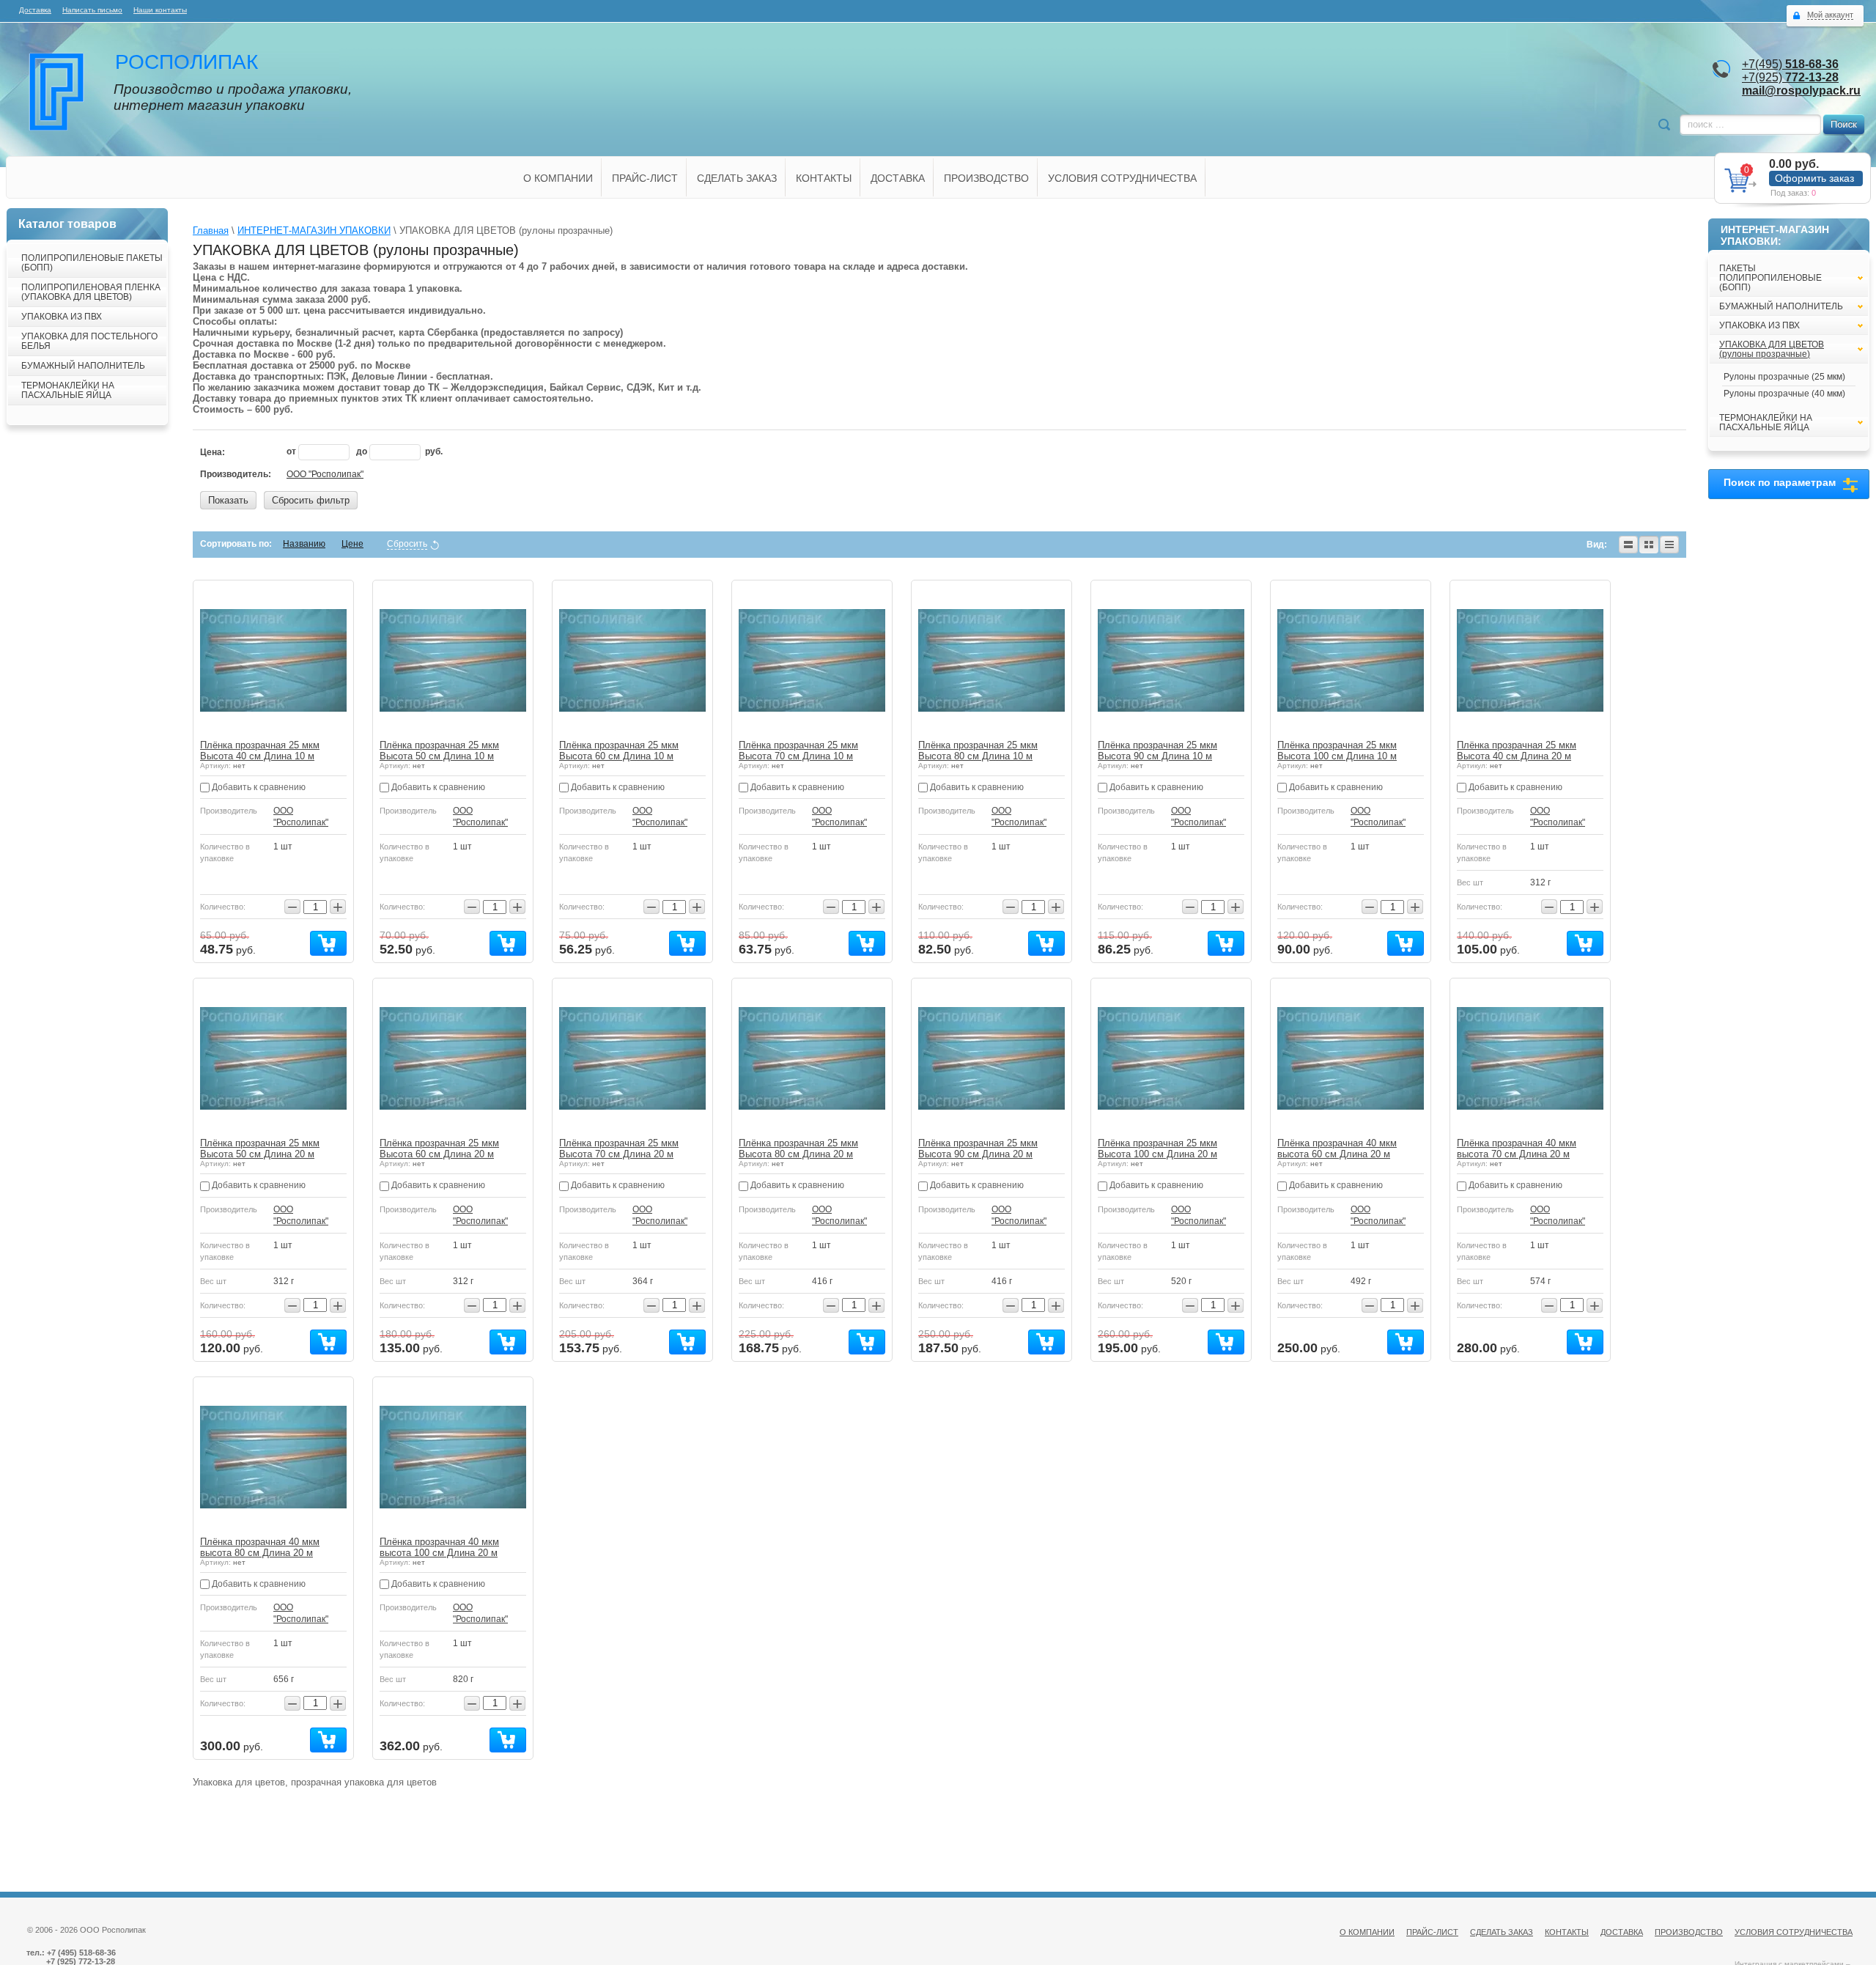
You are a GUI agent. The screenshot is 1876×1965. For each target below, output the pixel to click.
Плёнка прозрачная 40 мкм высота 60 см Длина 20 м (1337, 1149)
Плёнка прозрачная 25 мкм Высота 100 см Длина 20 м (1157, 1149)
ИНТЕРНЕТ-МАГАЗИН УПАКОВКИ (314, 231)
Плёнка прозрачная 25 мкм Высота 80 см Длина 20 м (798, 1149)
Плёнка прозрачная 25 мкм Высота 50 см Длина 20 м (260, 1149)
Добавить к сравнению (258, 787)
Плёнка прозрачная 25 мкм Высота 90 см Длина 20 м (978, 1149)
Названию (304, 544)
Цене (352, 544)
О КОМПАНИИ (558, 178)
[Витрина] (1649, 545)
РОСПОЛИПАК (187, 62)
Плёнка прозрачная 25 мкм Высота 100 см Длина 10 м (1337, 751)
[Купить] (328, 943)
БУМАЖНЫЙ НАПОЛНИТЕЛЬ (83, 366)
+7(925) (1790, 77)
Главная (211, 231)
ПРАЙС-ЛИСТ (645, 178)
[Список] (1628, 545)
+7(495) (1790, 64)
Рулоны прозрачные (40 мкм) (1784, 394)
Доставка (35, 10)
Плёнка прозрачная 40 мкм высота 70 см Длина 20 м (1517, 1149)
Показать (228, 500)
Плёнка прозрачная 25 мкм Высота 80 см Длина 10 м (978, 751)
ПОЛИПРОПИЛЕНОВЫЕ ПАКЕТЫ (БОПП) (92, 263)
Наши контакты (160, 10)
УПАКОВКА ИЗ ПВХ (62, 317)
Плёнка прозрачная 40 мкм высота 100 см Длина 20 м (439, 1547)
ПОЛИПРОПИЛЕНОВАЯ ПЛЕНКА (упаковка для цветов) (91, 292)
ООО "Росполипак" (325, 474)
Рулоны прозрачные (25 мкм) (1784, 377)
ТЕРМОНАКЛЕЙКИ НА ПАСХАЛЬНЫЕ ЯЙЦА (68, 390)
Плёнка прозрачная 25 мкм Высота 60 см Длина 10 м (619, 751)
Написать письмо (92, 10)
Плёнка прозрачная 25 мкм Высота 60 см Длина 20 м (439, 1149)
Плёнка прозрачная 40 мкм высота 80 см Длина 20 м (260, 1547)
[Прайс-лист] (1669, 545)
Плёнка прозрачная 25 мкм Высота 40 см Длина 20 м (1517, 751)
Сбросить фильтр (311, 500)
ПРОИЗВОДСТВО (986, 178)
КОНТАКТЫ (824, 178)
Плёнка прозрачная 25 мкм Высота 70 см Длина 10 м (798, 751)
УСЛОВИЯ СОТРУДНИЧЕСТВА (1122, 178)
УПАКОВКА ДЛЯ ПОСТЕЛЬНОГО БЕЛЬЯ (89, 341)
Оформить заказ (1814, 178)
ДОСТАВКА (898, 178)
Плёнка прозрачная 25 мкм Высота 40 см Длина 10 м (260, 751)
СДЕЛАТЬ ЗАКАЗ (737, 178)
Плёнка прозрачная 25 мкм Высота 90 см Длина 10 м (1157, 751)
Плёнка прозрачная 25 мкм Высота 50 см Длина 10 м (439, 751)
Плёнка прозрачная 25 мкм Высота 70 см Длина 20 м (619, 1149)
